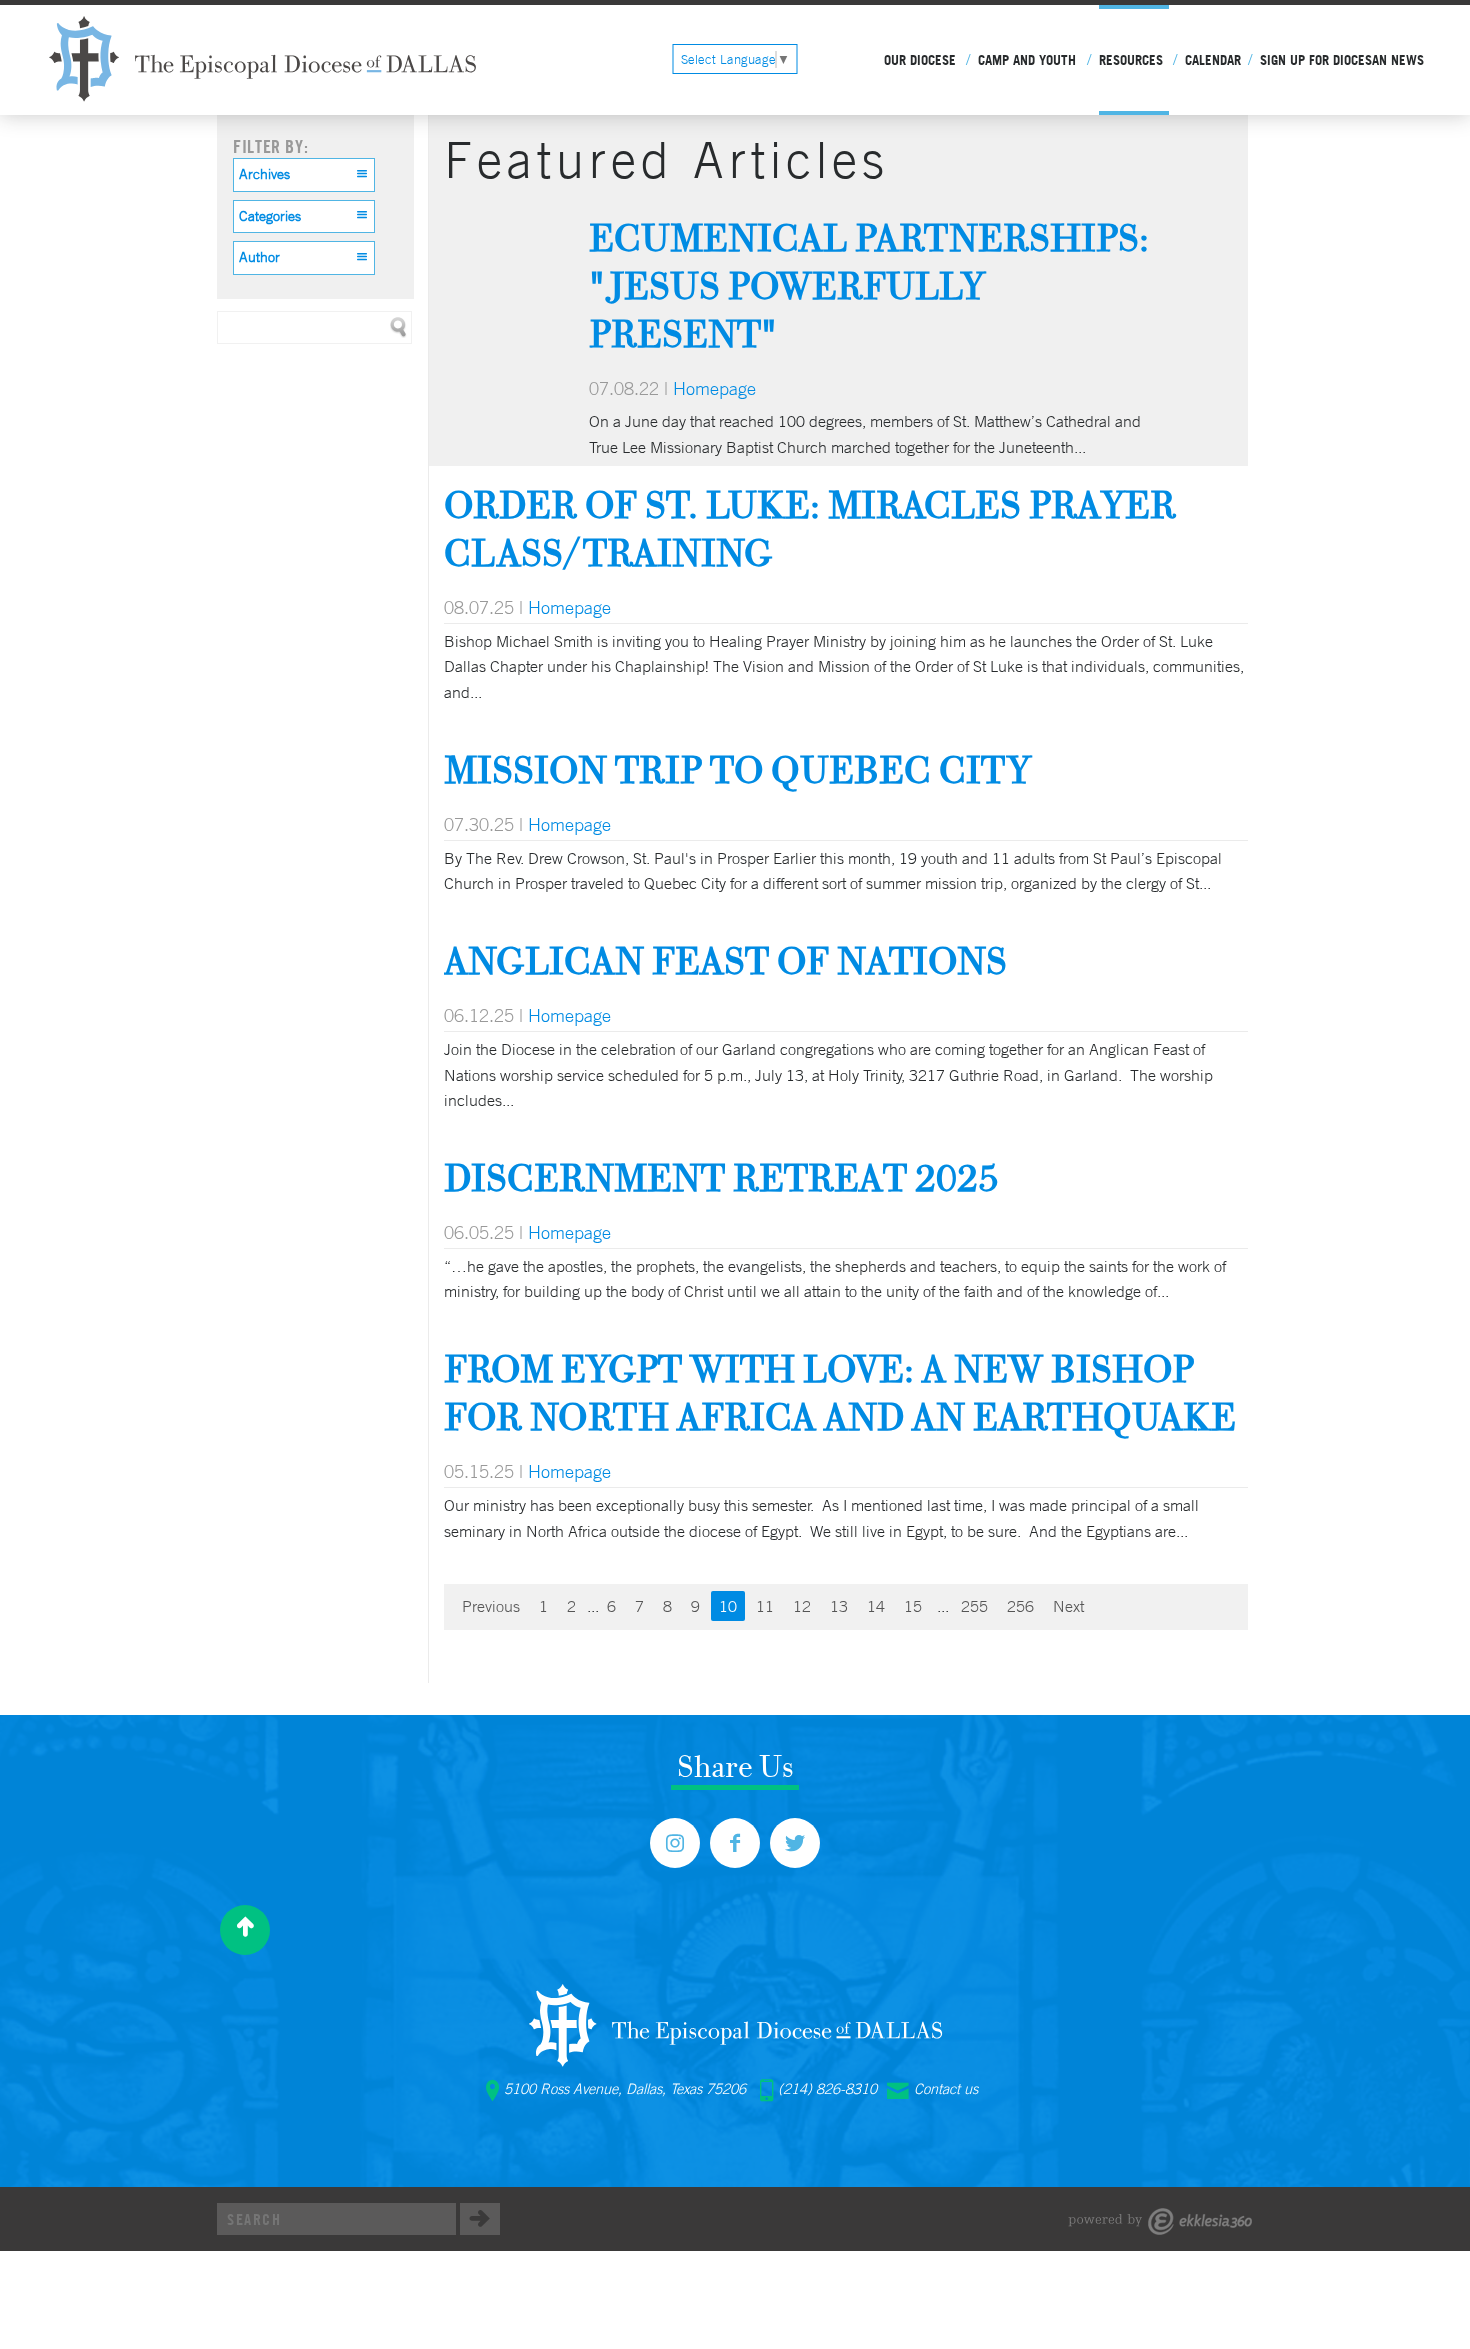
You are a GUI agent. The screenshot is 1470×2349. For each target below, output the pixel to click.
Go (480, 2219)
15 (913, 1606)
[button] (304, 175)
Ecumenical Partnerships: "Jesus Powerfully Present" (869, 285)
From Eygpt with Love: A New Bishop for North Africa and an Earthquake (840, 1392)
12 (802, 1606)
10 (728, 1606)
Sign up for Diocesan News (1342, 60)
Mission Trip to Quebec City (737, 769)
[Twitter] (795, 1843)
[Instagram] (675, 1843)
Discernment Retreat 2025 (721, 1177)
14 (876, 1606)
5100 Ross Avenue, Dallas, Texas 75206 (625, 2089)
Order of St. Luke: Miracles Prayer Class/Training (810, 528)
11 (765, 1606)
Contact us (946, 2089)
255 (974, 1606)
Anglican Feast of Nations (725, 960)
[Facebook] (735, 1843)
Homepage (714, 388)
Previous (491, 1606)
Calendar (1213, 60)
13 (839, 1606)
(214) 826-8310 (827, 2089)
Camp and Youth (1027, 60)
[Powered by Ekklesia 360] (1160, 2221)
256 (1020, 1606)
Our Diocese (920, 60)
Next (1068, 1606)
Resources (1131, 60)
